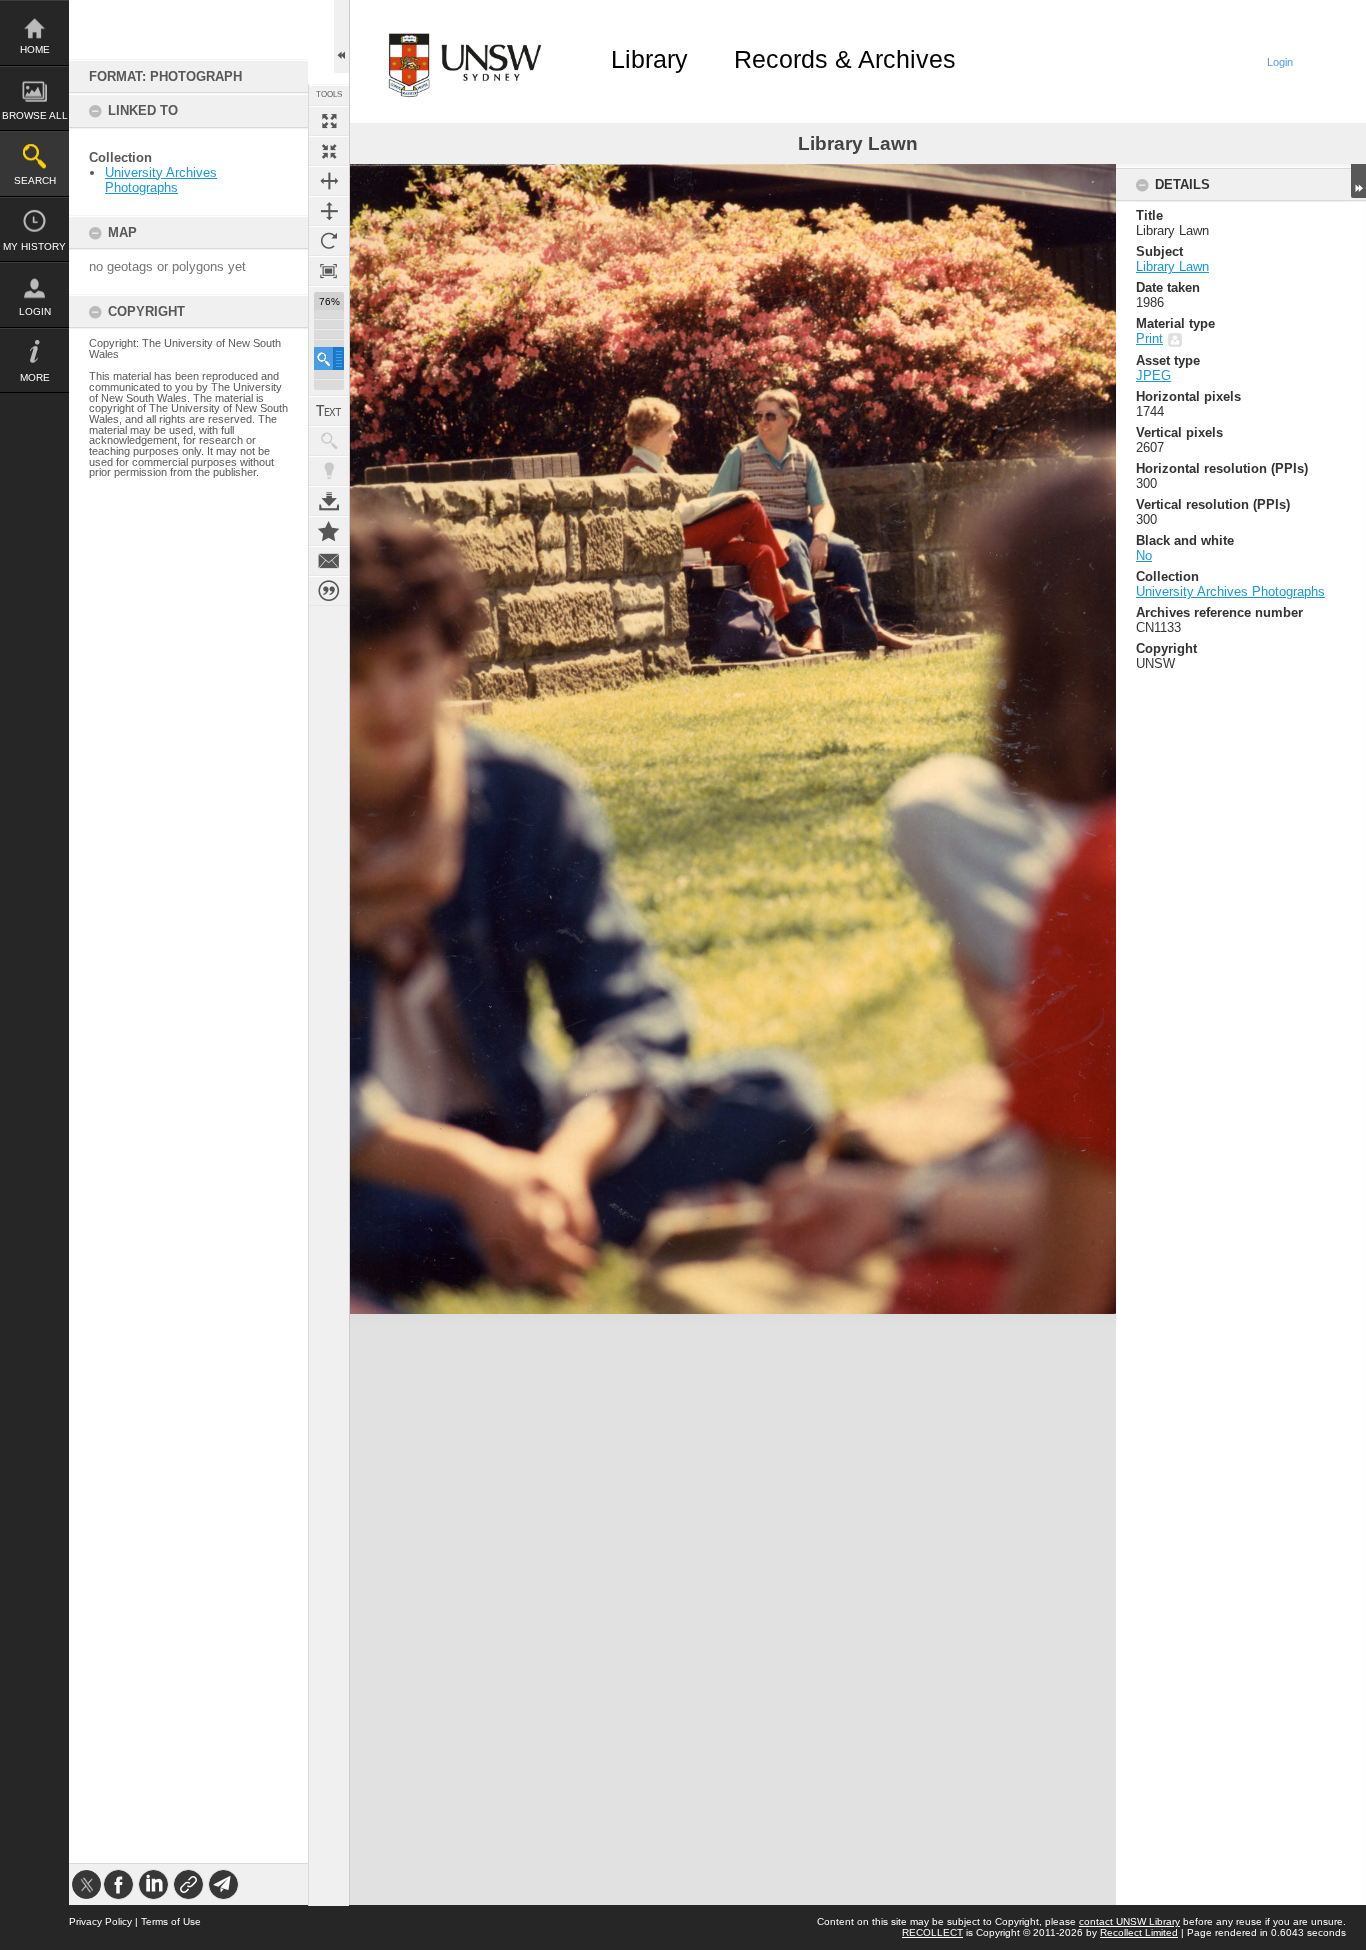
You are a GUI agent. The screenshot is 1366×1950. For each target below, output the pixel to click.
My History (34, 246)
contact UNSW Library (1129, 1921)
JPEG (1153, 375)
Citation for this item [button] (329, 591)
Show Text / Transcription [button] (329, 411)
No (1144, 555)
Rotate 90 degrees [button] (329, 241)
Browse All (35, 115)
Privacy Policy (100, 1921)
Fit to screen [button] (329, 151)
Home (35, 49)
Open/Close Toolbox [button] (341, 36)
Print (1149, 338)
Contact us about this (329, 561)
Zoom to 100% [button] (329, 271)
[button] (329, 358)
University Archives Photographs (161, 180)
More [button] (35, 377)
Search (35, 180)
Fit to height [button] (329, 211)
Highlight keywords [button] (329, 471)
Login (35, 311)
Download (329, 501)
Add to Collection (329, 531)
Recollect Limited (1139, 1932)
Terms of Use (171, 1921)
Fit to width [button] (329, 181)
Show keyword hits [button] (329, 441)
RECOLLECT (932, 1932)
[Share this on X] (86, 1884)
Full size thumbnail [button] (329, 121)
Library (649, 59)
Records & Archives (845, 59)
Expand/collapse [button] (1358, 181)
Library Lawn (1172, 266)
